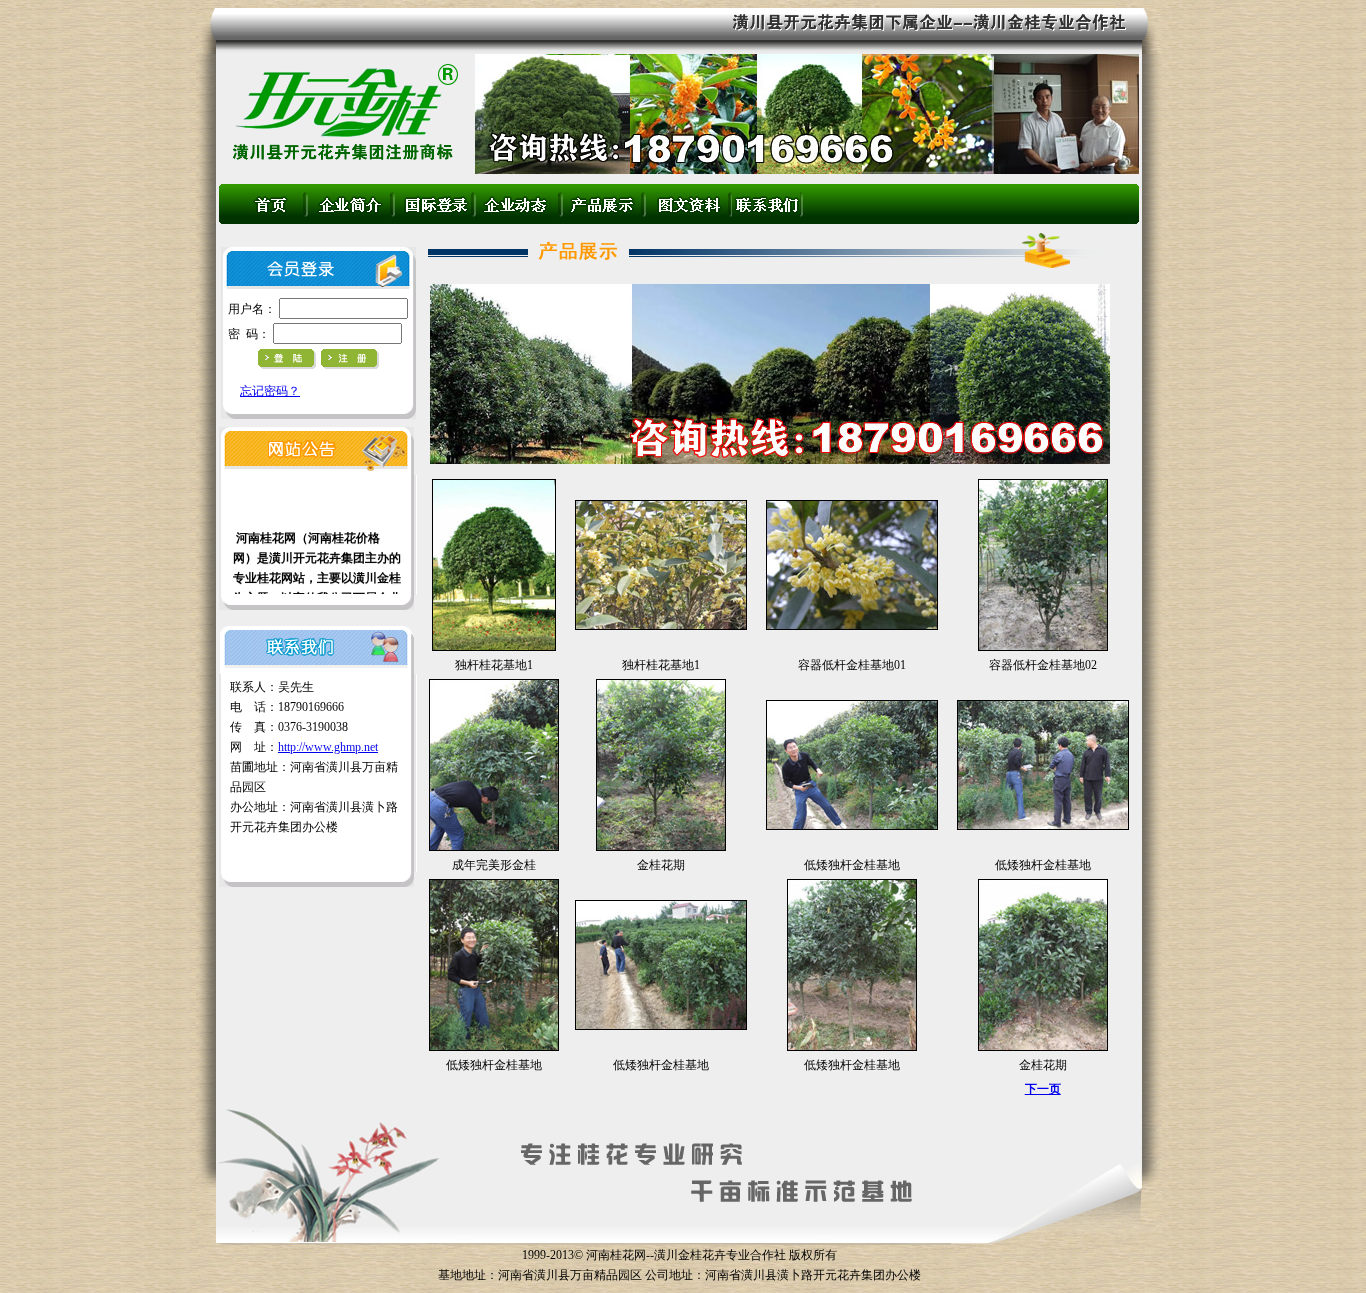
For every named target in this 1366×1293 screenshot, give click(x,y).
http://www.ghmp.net (328, 747)
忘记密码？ (270, 391)
